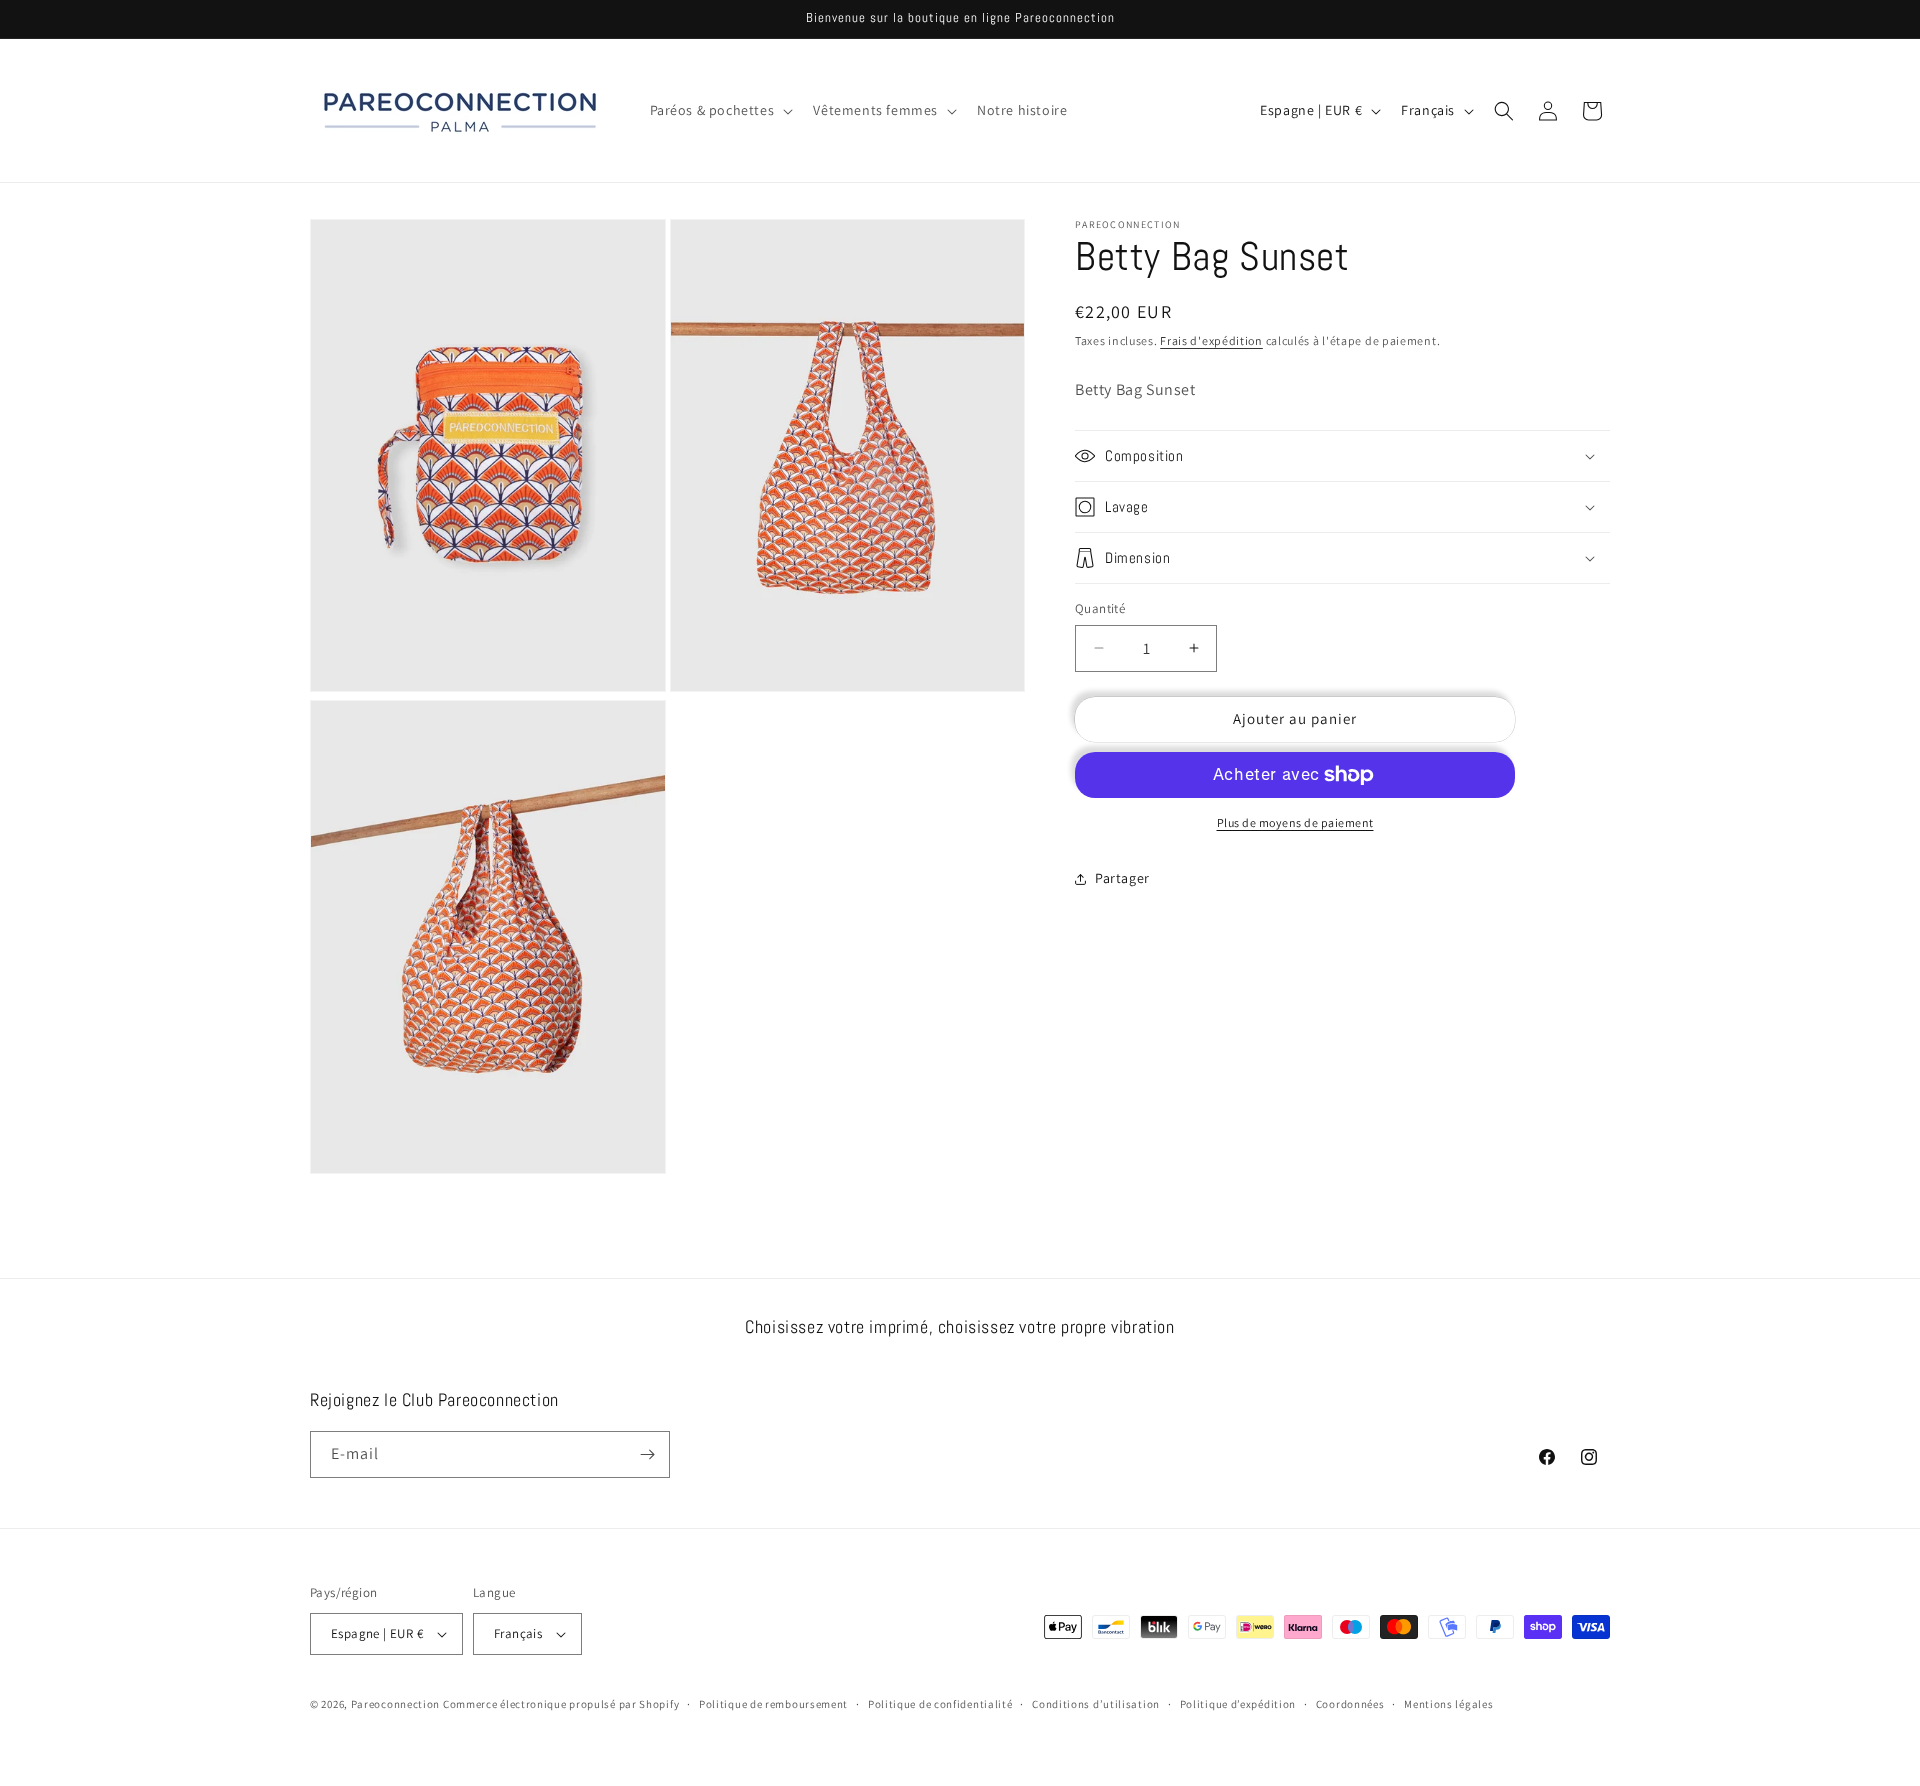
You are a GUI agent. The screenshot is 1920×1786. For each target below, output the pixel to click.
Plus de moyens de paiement (1295, 822)
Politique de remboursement (773, 1704)
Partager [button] (1122, 878)
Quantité (1100, 608)
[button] (720, 110)
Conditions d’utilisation (1096, 1704)
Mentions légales (1448, 1704)
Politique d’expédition (1238, 1704)
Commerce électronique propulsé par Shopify (561, 1704)
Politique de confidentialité (940, 1704)
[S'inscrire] (647, 1454)
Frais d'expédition (1211, 340)
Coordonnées (1350, 1704)
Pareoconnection (396, 1704)
